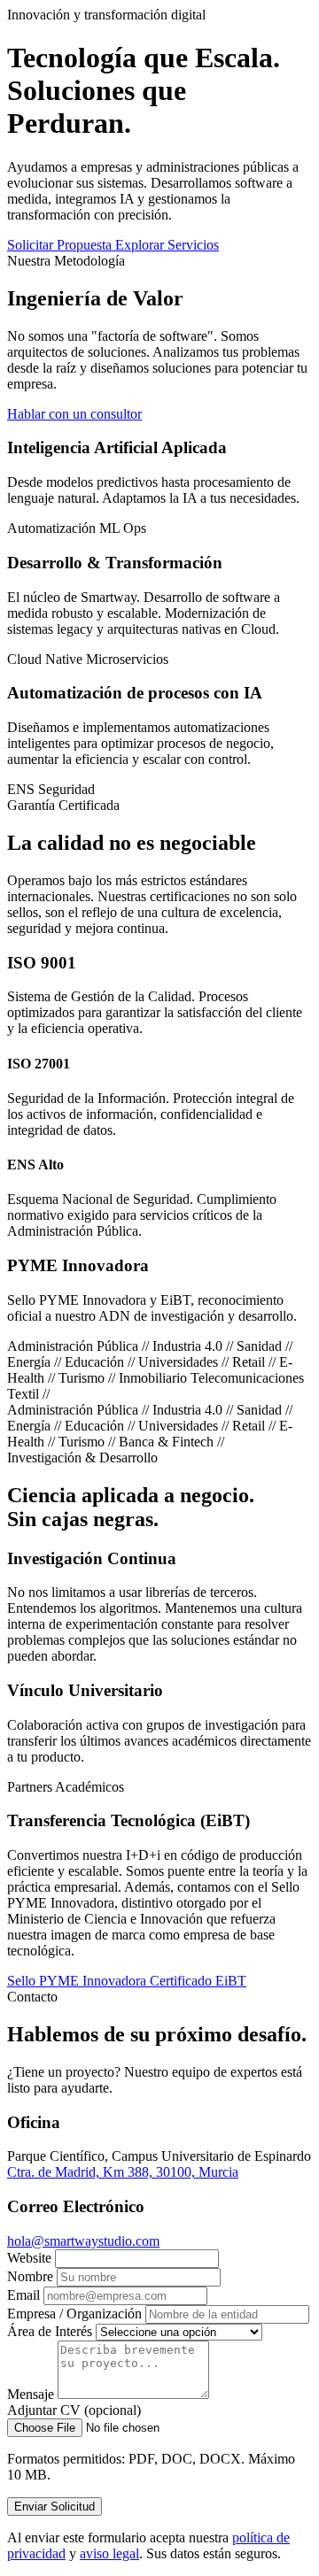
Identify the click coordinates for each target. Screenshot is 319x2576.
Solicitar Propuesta (61, 245)
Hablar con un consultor (74, 414)
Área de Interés (50, 2331)
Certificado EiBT (198, 1981)
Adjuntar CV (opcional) (74, 2410)
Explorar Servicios (167, 245)
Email (23, 2295)
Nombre (30, 2276)
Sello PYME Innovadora (78, 1981)
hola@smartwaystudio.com (83, 2241)
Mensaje (31, 2394)
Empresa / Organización (74, 2314)
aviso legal (109, 2553)
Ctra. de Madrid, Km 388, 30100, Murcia (123, 2172)
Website (29, 2258)
